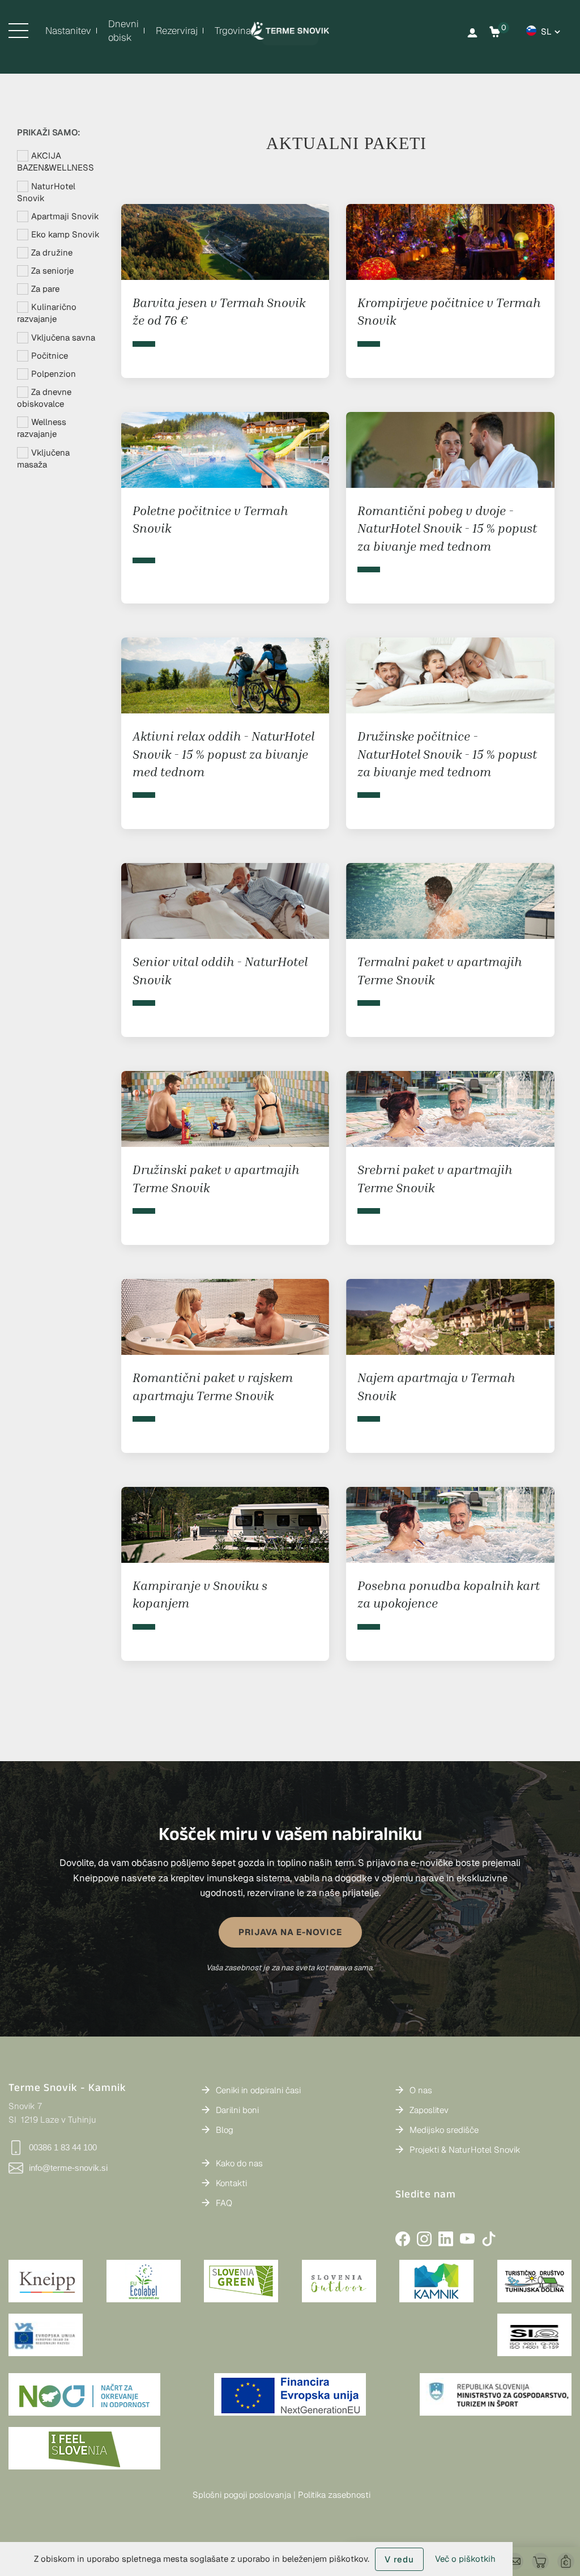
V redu (399, 2559)
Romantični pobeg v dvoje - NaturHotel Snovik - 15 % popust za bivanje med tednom (447, 528)
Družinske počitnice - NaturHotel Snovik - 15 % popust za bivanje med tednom (447, 754)
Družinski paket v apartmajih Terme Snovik (216, 1178)
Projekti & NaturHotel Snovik (465, 2150)
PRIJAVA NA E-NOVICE (290, 1932)
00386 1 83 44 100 (63, 2147)
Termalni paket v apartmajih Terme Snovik (440, 970)
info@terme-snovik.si (68, 2168)
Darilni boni (237, 2110)
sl (546, 31)
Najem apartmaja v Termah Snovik (436, 1386)
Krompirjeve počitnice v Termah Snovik (449, 311)
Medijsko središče (444, 2130)
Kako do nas (239, 2163)
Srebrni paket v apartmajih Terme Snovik (435, 1178)
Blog (225, 2130)
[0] (495, 32)
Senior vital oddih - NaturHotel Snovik (220, 970)
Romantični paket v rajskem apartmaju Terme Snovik (213, 1386)
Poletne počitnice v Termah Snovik (210, 519)
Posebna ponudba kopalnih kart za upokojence (449, 1594)
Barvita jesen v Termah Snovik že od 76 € (219, 311)
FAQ (224, 2203)
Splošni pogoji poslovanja (242, 2495)
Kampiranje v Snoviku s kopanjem (200, 1594)
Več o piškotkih (465, 2559)
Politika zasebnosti (334, 2495)
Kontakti (231, 2183)
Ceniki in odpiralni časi (258, 2090)
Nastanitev (68, 31)
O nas (421, 2090)
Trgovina (233, 31)
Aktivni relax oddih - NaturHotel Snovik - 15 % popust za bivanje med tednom (223, 754)
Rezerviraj (177, 31)
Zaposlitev (429, 2110)
